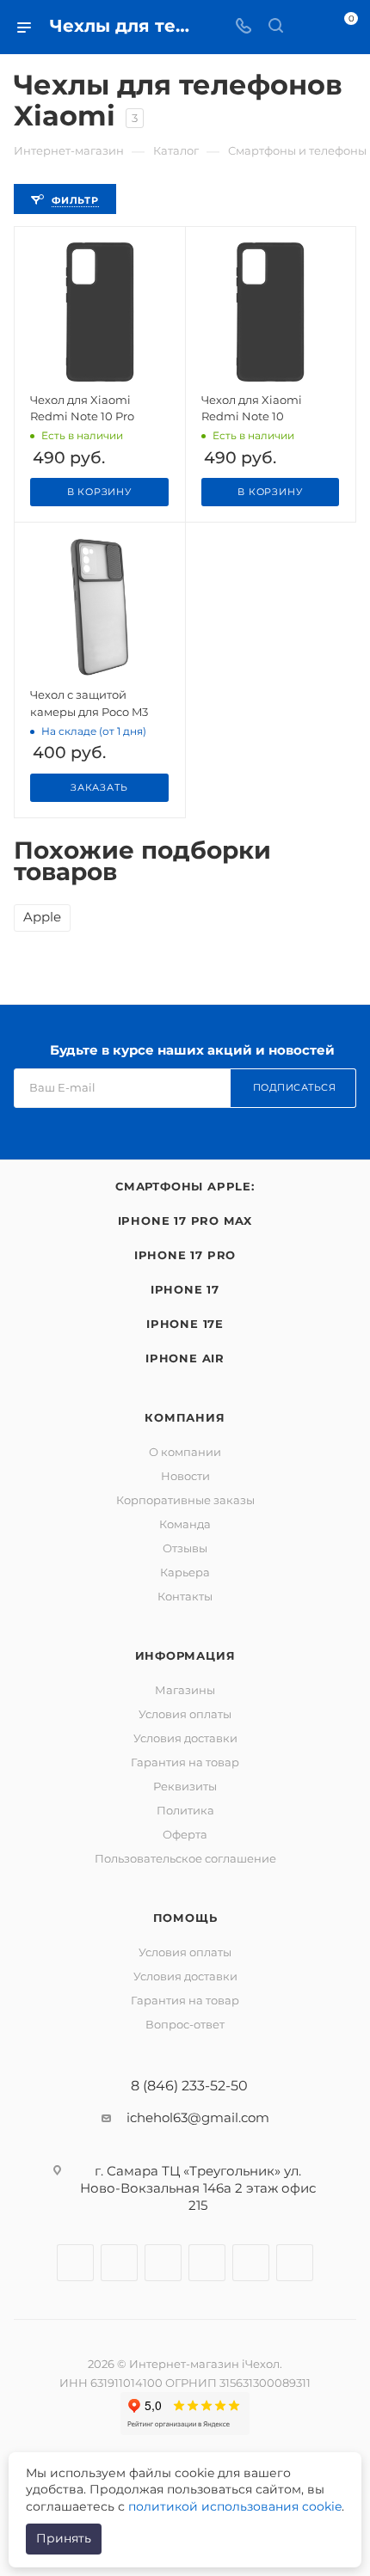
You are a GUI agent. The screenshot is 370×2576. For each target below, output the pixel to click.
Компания (185, 1417)
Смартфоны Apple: (185, 1186)
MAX (295, 2263)
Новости (185, 1476)
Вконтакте (75, 2263)
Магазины (185, 1690)
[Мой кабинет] (308, 27)
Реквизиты (185, 1786)
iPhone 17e (185, 1324)
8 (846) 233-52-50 (189, 2086)
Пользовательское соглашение (185, 1858)
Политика (185, 1810)
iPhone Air (185, 1358)
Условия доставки (185, 1738)
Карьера (185, 1572)
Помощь (185, 1918)
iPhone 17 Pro (185, 1255)
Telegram (163, 2263)
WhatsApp (251, 2263)
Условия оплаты (185, 1714)
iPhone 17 (185, 1289)
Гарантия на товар (185, 1762)
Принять (64, 2538)
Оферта (185, 1834)
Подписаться (295, 1087)
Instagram (119, 2263)
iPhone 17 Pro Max (185, 1221)
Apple (42, 917)
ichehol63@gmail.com (198, 2117)
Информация (185, 1655)
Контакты (185, 1596)
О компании (185, 1452)
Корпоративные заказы (185, 1500)
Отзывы (185, 1548)
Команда (185, 1524)
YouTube (207, 2263)
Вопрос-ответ (185, 2024)
